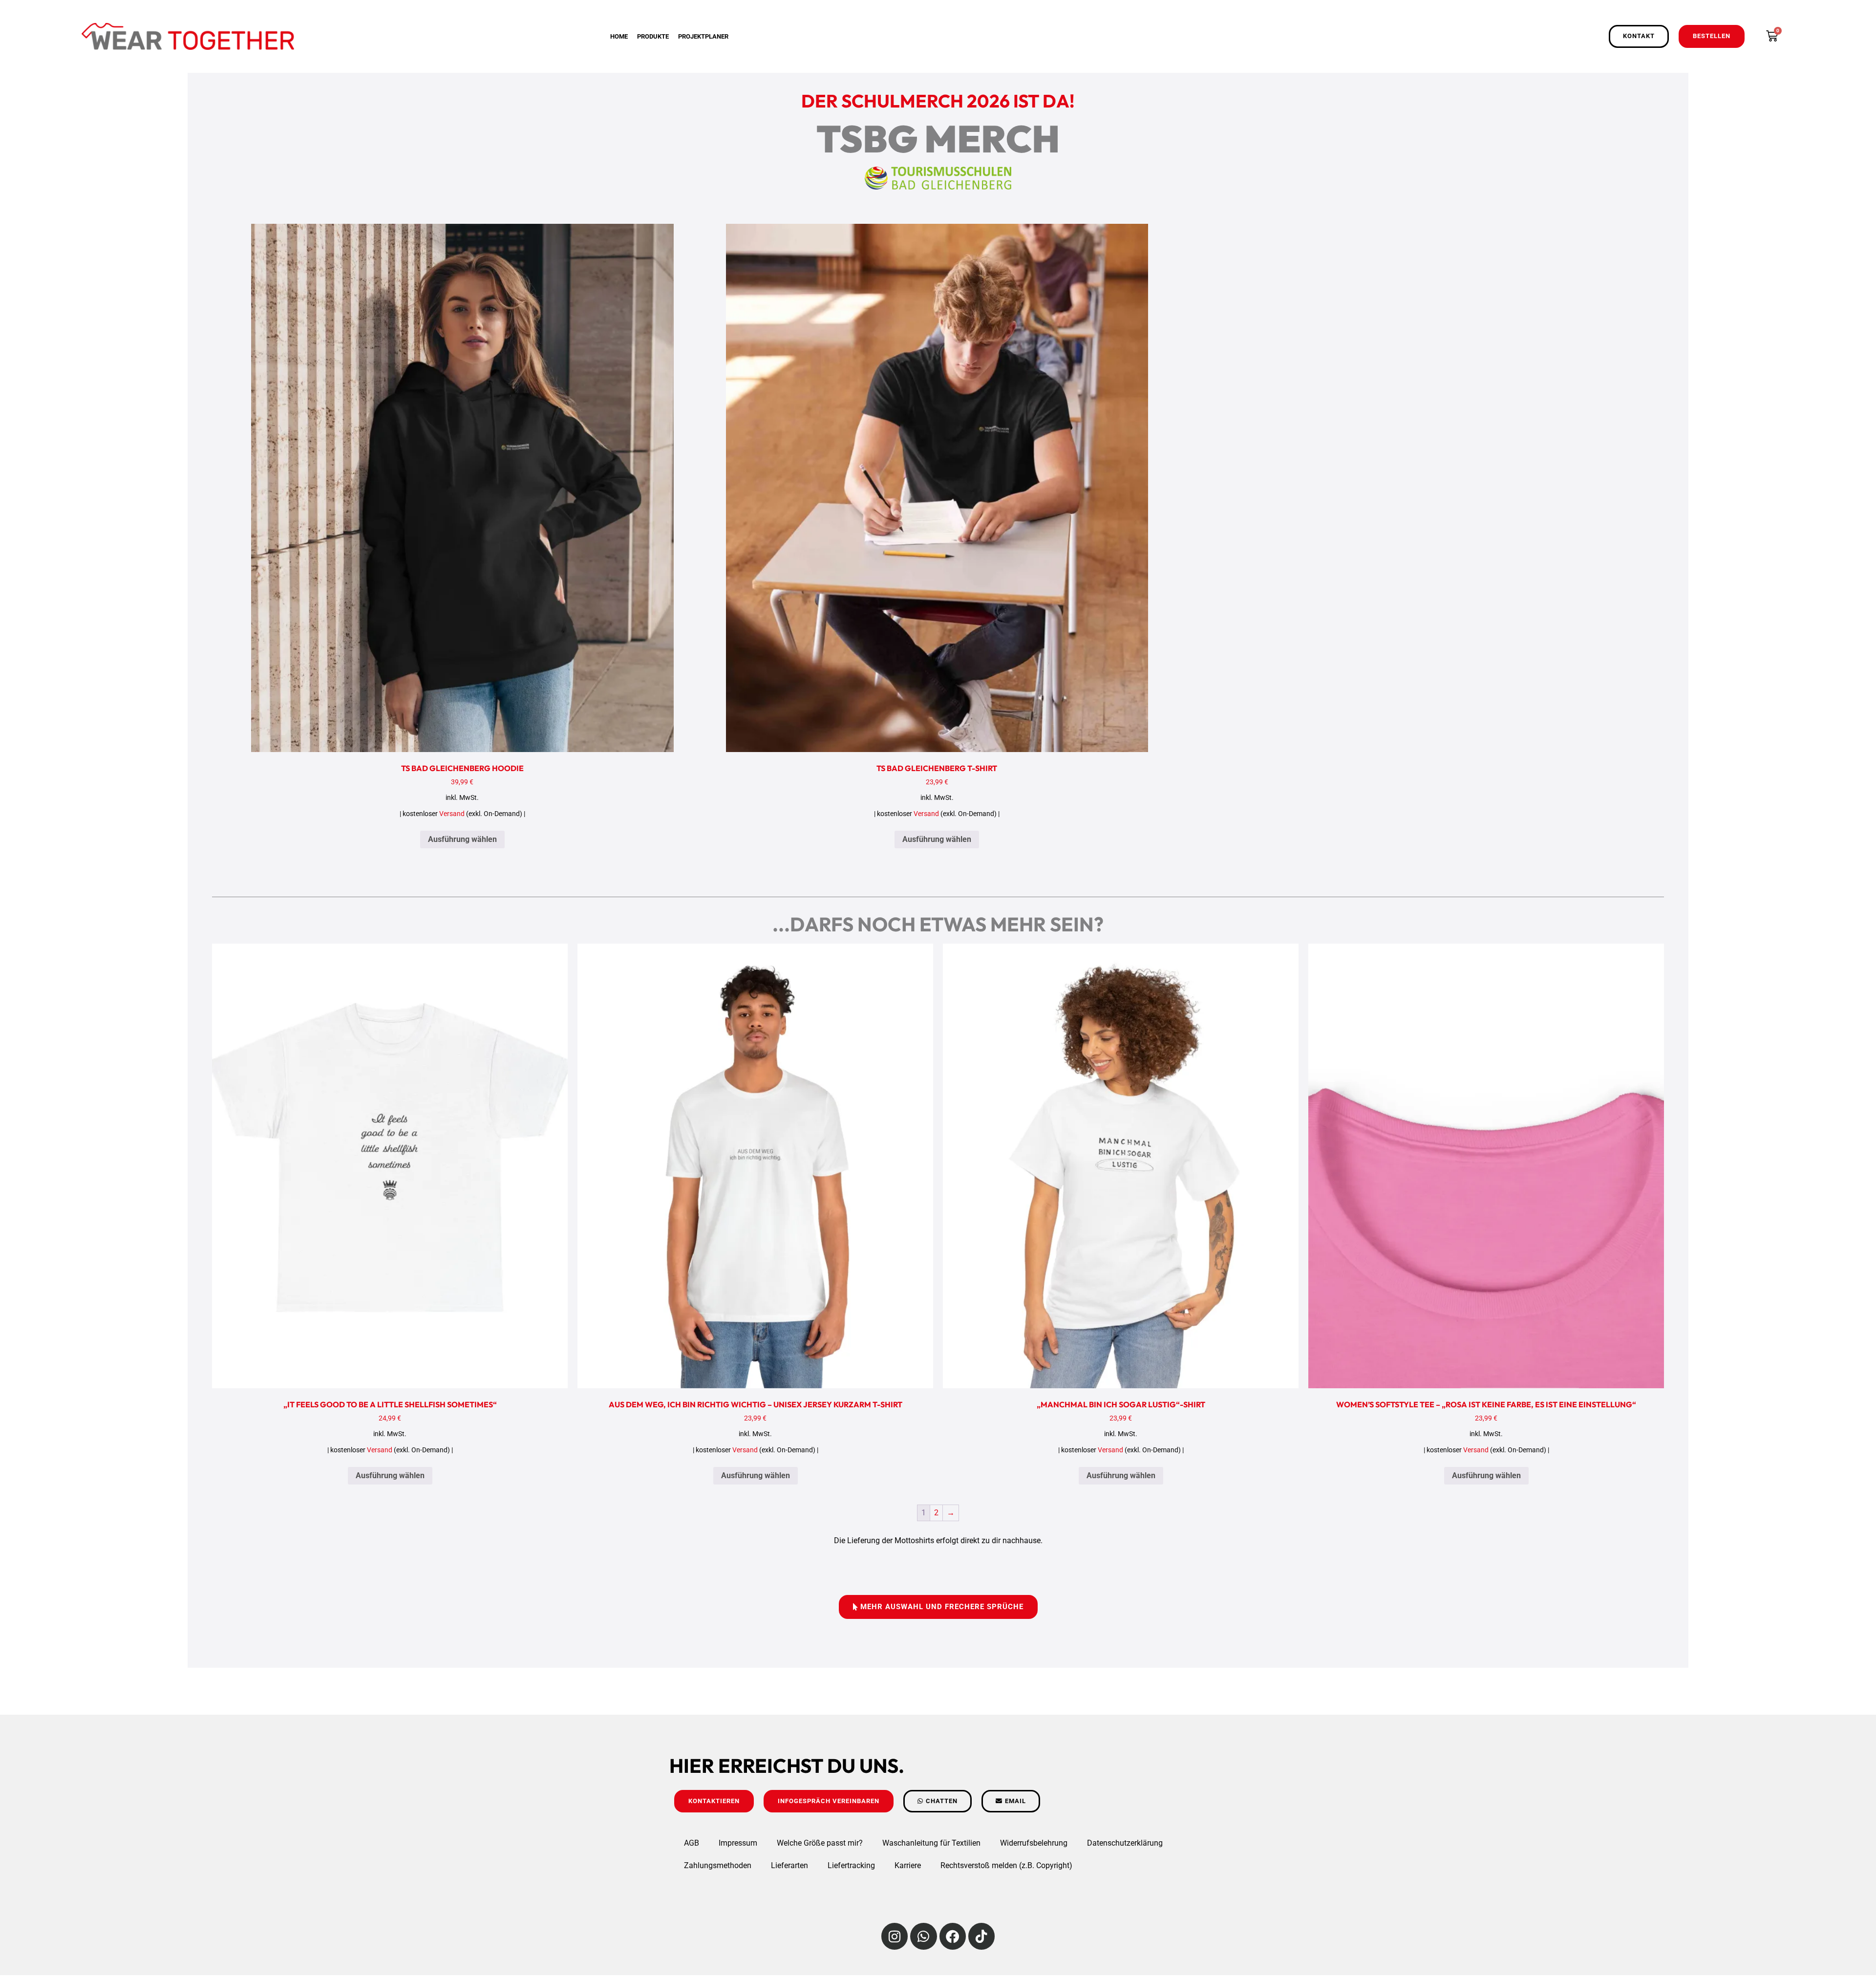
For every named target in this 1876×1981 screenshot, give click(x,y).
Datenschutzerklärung (1125, 1843)
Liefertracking (851, 1865)
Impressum (738, 1843)
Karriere (908, 1865)
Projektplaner (703, 36)
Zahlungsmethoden (718, 1865)
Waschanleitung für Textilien (931, 1843)
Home (619, 36)
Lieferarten (789, 1865)
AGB (692, 1843)
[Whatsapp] (923, 1936)
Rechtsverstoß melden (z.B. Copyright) (1006, 1865)
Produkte (653, 36)
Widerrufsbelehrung (1034, 1843)
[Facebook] (953, 1936)
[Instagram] (895, 1936)
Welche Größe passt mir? (820, 1843)
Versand (452, 814)
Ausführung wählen (462, 839)
